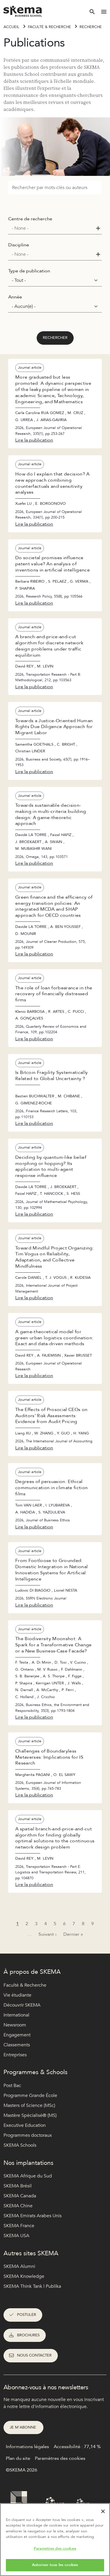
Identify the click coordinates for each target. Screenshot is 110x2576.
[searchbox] (53, 228)
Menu (104, 12)
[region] (55, 2540)
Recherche (91, 27)
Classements (17, 2045)
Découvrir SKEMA (22, 2005)
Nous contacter (34, 2355)
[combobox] (55, 228)
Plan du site (18, 2458)
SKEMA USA (16, 2236)
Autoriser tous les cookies (55, 2565)
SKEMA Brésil (18, 2186)
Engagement (17, 2035)
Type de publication (29, 271)
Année (15, 297)
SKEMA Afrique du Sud (28, 2176)
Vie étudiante (17, 1995)
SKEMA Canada (20, 2196)
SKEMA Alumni (19, 2266)
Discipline (19, 245)
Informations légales (27, 2447)
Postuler (27, 2315)
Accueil (11, 27)
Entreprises (15, 2055)
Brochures (28, 2335)
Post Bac (12, 2086)
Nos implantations (28, 2163)
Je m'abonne (23, 2427)
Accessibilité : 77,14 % (77, 2447)
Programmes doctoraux (28, 2135)
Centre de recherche (30, 219)
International (16, 2015)
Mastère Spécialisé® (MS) (30, 2115)
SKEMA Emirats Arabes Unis (33, 2216)
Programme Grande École (30, 2096)
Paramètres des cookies (55, 2548)
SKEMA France (19, 2226)
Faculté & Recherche (49, 27)
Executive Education (25, 2125)
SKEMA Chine (18, 2206)
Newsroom (15, 2025)
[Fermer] (103, 2511)
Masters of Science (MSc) (29, 2105)
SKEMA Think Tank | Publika (32, 2286)
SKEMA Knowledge (24, 2276)
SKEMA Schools (20, 2145)
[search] (92, 12)
